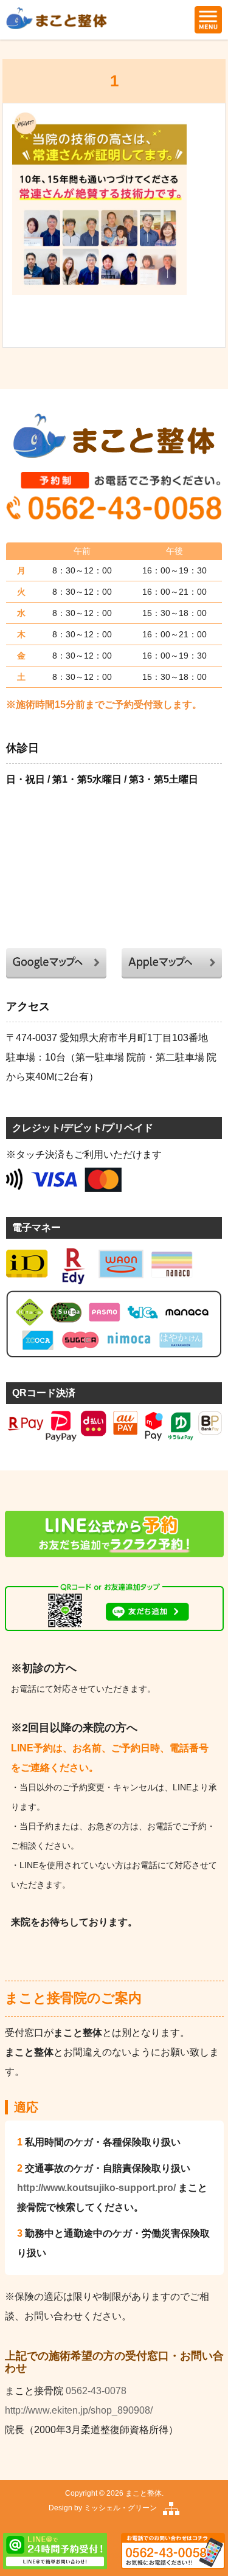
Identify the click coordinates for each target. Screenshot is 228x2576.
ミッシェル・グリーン (120, 2508)
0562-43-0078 (96, 2391)
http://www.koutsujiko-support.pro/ (96, 2188)
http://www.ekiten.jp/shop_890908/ (79, 2410)
